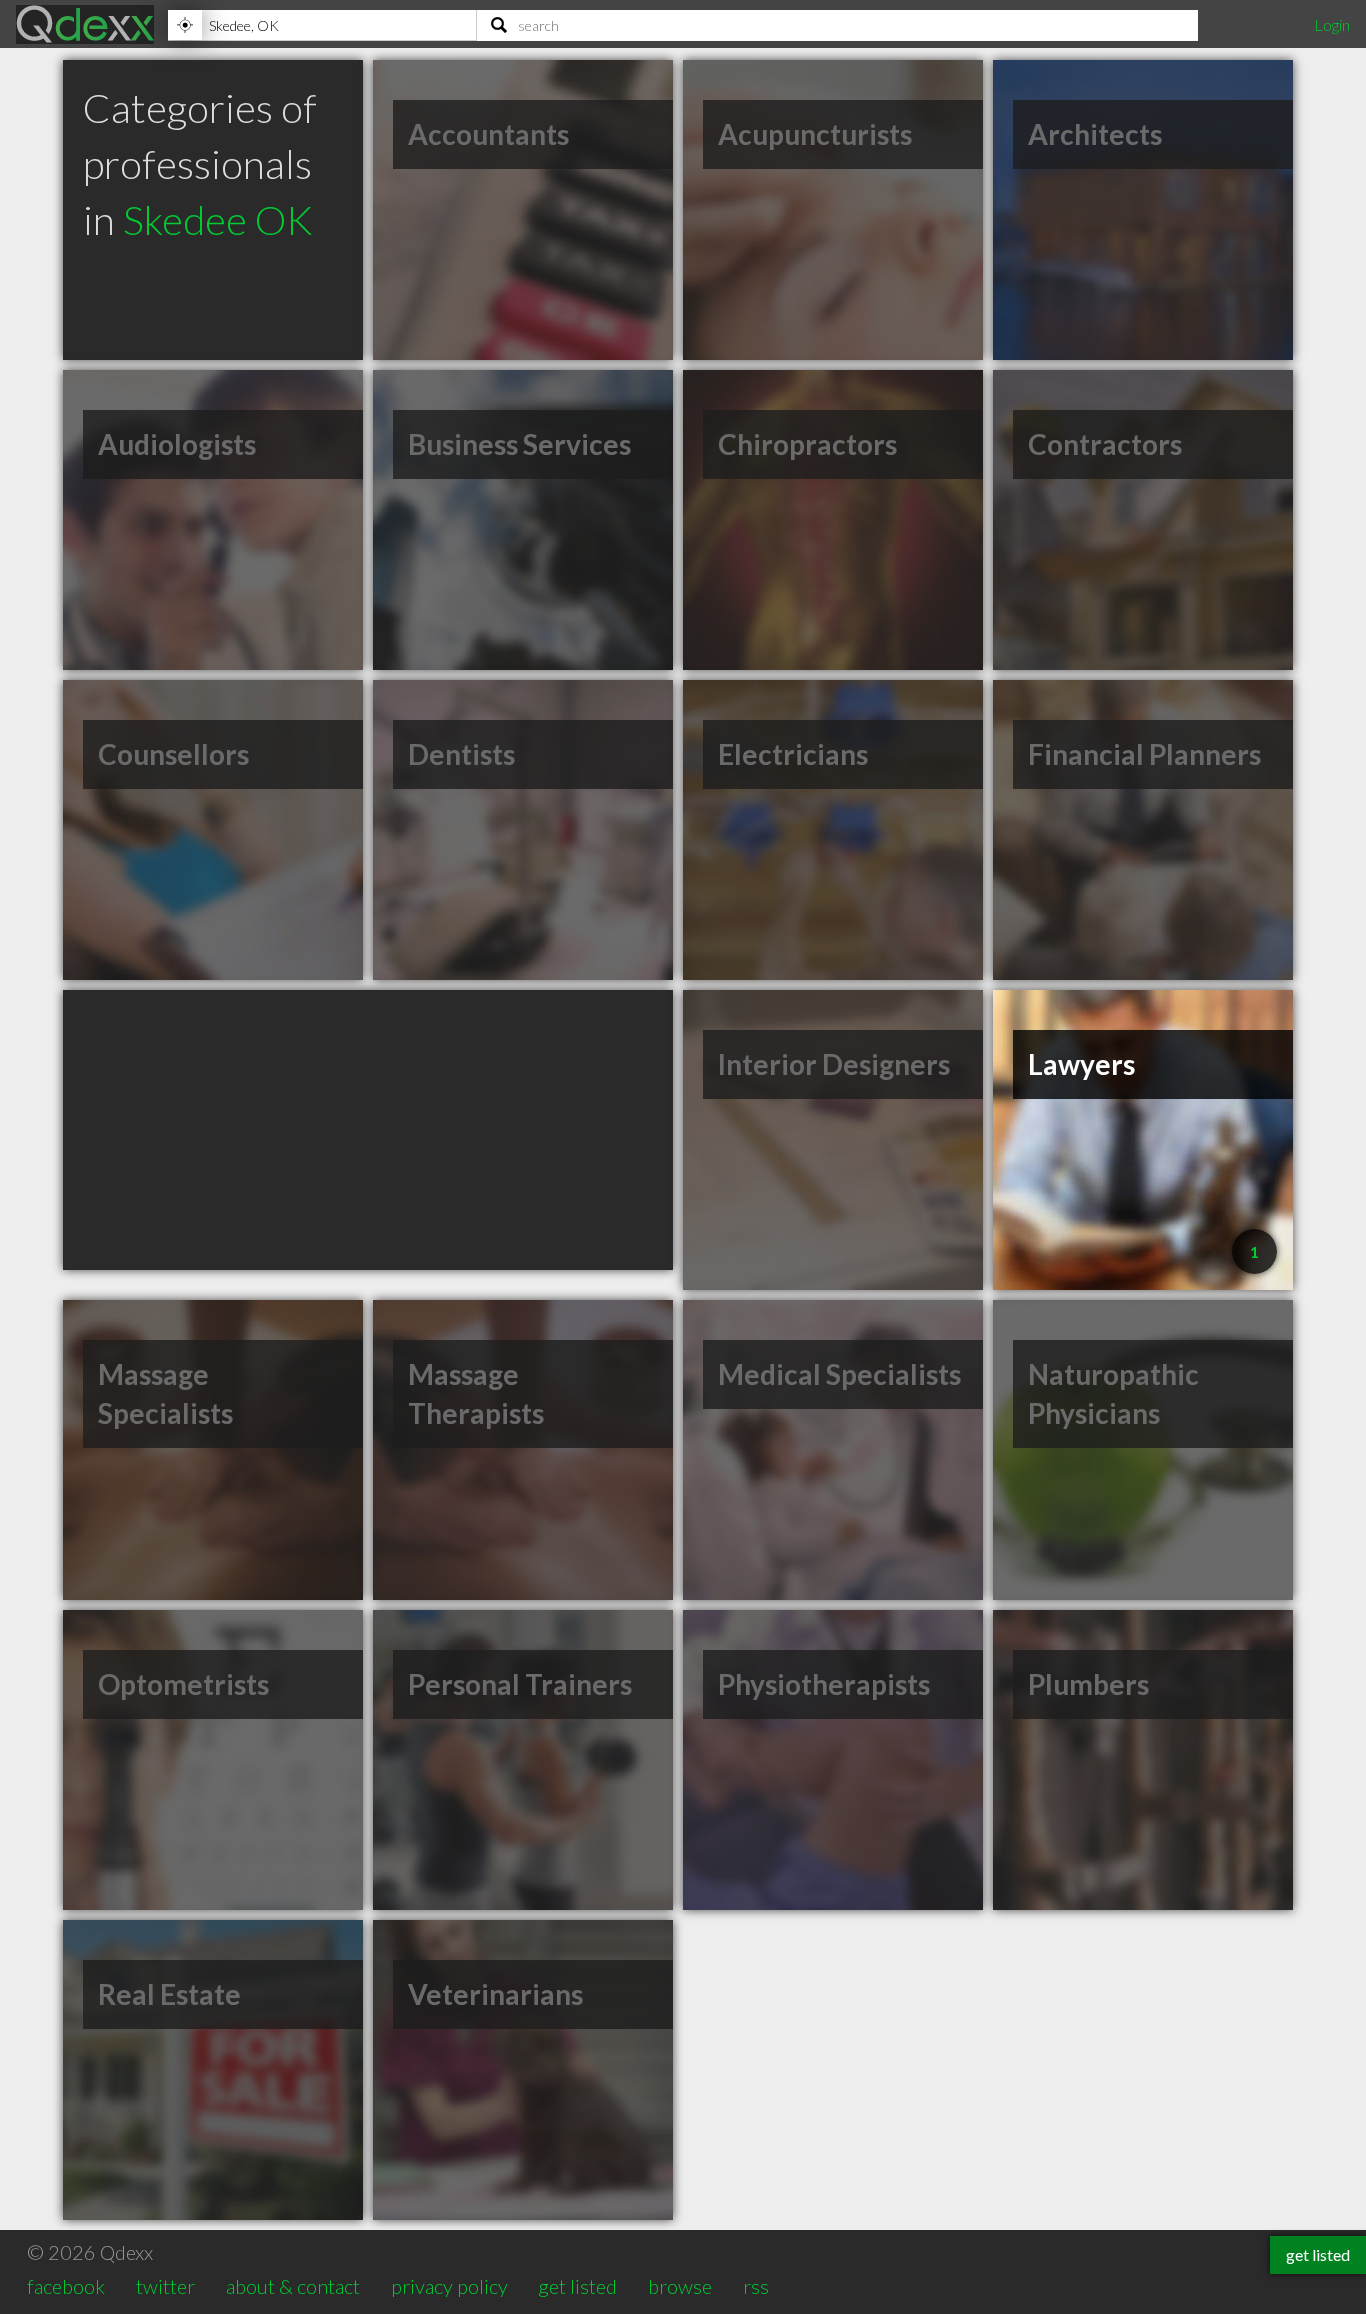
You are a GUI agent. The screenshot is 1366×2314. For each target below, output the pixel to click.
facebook (66, 2286)
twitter (165, 2286)
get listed (577, 2286)
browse (680, 2286)
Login (1332, 24)
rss (756, 2286)
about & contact (293, 2286)
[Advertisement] (368, 1130)
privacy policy (449, 2286)
